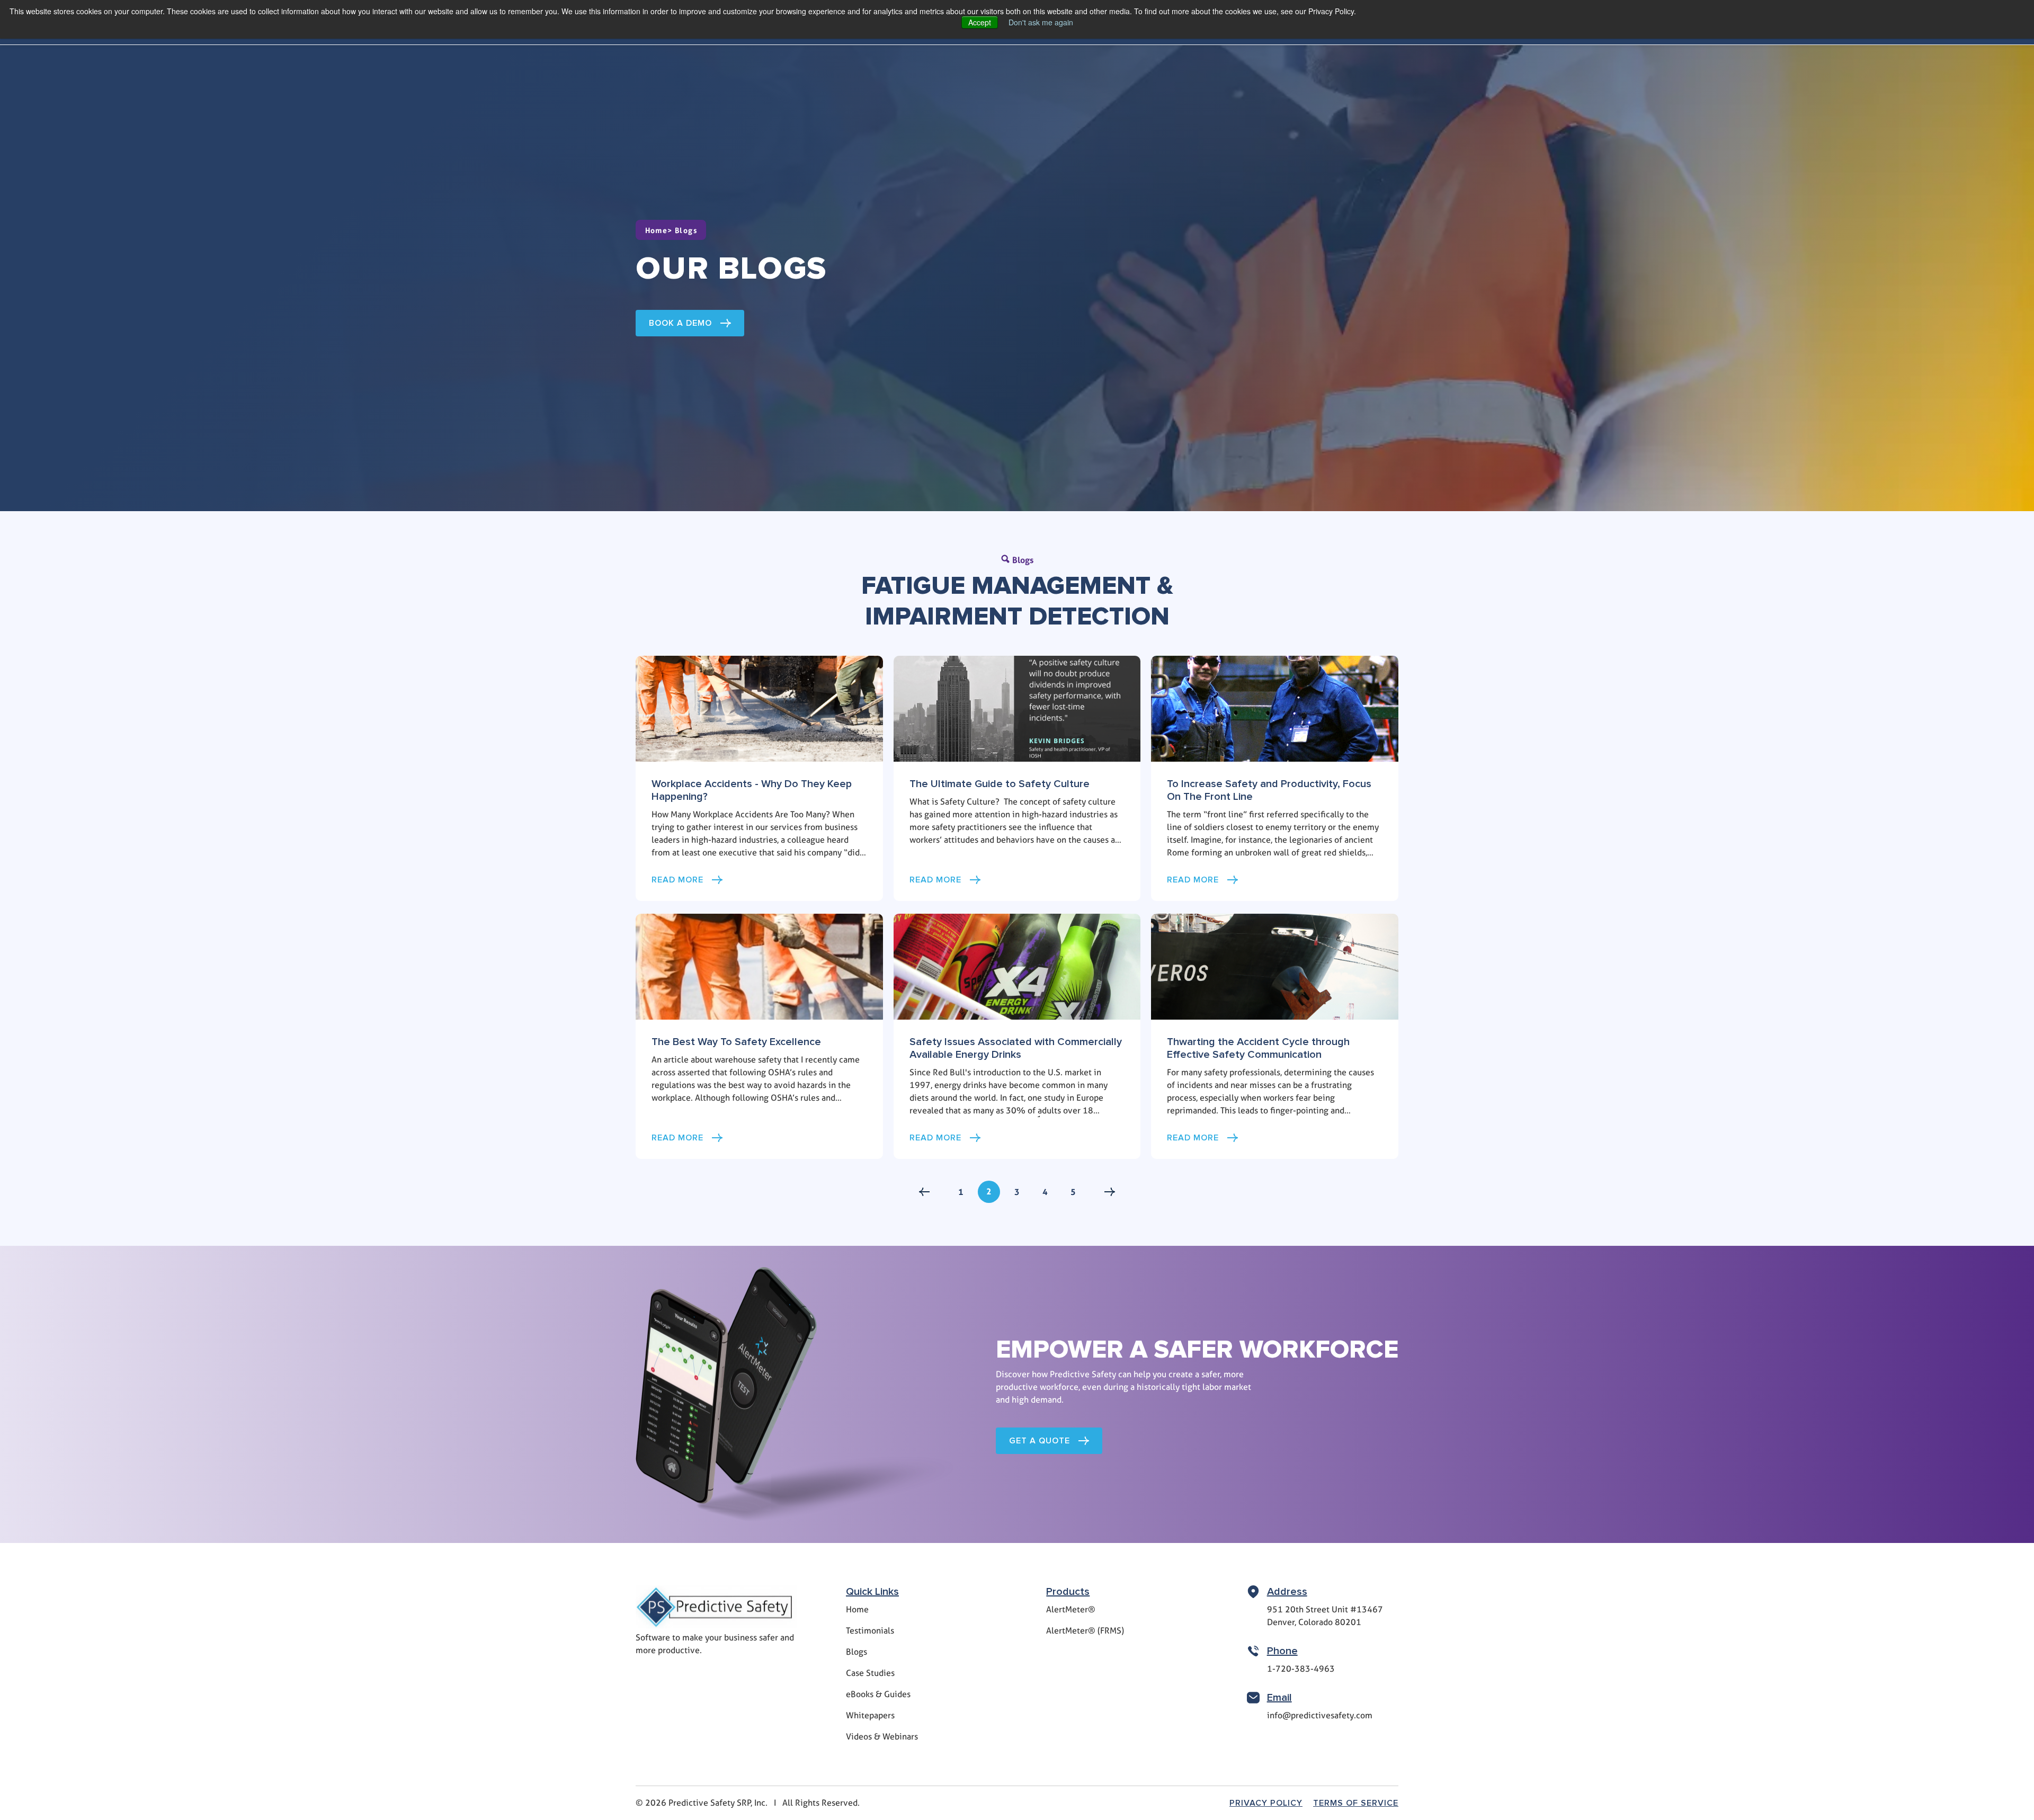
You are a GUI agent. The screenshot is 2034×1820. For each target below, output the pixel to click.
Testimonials (870, 1631)
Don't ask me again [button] (1041, 22)
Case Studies (870, 1673)
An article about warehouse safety (716, 1060)
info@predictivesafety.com (1320, 1715)
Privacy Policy (1266, 1803)
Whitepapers (870, 1715)
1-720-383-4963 (1301, 1669)
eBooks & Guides (878, 1694)
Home (857, 1609)
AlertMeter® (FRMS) (1085, 1631)
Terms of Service (1356, 1803)
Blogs (686, 230)
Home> (660, 230)
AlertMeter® (1071, 1609)
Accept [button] (980, 22)
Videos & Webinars (882, 1737)
